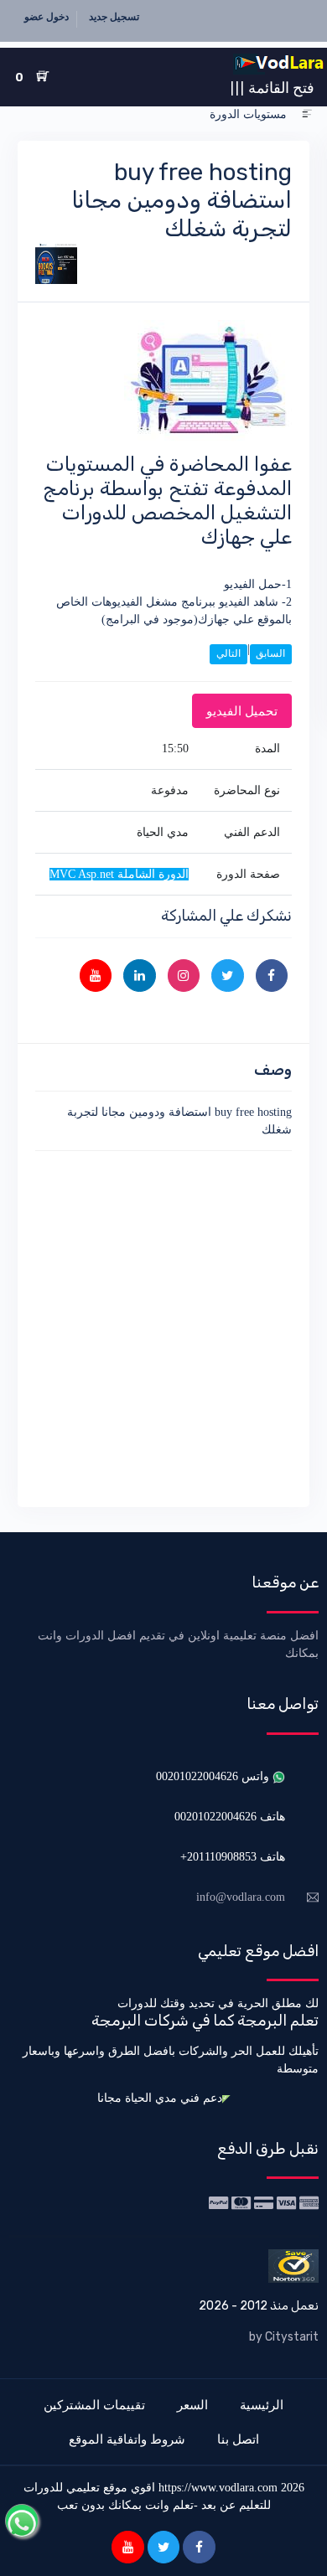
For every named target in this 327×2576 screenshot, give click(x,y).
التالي (228, 653)
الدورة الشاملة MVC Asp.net (119, 874)
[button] (307, 114)
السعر (192, 2405)
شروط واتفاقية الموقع (127, 2439)
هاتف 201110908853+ (233, 1857)
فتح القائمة (272, 87)
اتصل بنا (238, 2439)
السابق (270, 653)
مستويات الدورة (248, 114)
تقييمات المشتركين (94, 2405)
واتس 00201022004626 (214, 1776)
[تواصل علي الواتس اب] (22, 2521)
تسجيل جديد (114, 17)
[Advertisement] (163, 1326)
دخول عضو (47, 17)
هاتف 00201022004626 (230, 1817)
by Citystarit (284, 2337)
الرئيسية (262, 2405)
